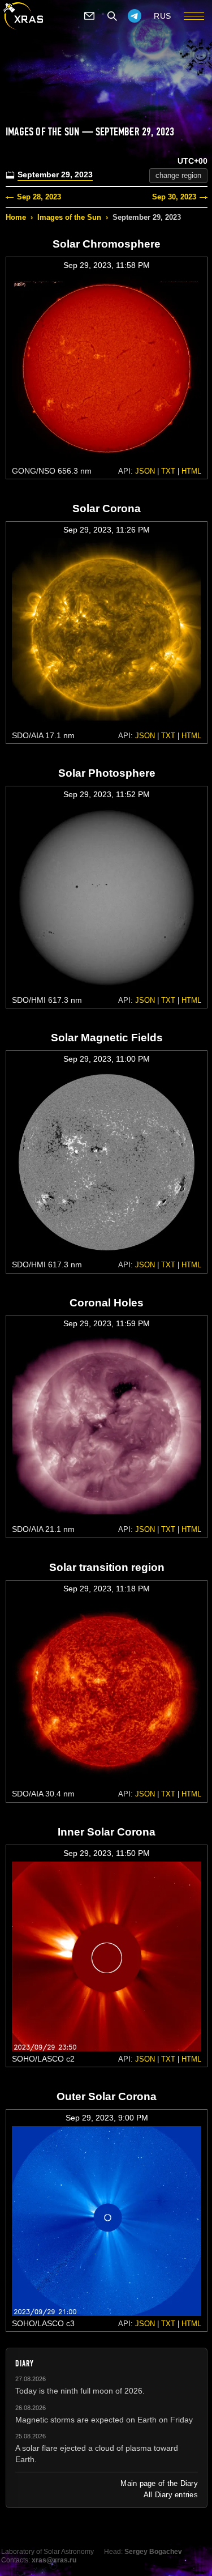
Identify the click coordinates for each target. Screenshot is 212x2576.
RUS (163, 16)
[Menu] (194, 16)
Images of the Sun (69, 217)
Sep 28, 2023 (39, 197)
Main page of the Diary (159, 2483)
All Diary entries (171, 2495)
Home (16, 217)
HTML (191, 471)
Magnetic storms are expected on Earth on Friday (104, 2420)
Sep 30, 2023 (174, 197)
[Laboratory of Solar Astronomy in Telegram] (135, 16)
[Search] (112, 16)
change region (178, 175)
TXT (168, 471)
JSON (145, 471)
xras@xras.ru (54, 2560)
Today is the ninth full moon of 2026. (80, 2391)
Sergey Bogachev (153, 2552)
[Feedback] (89, 16)
